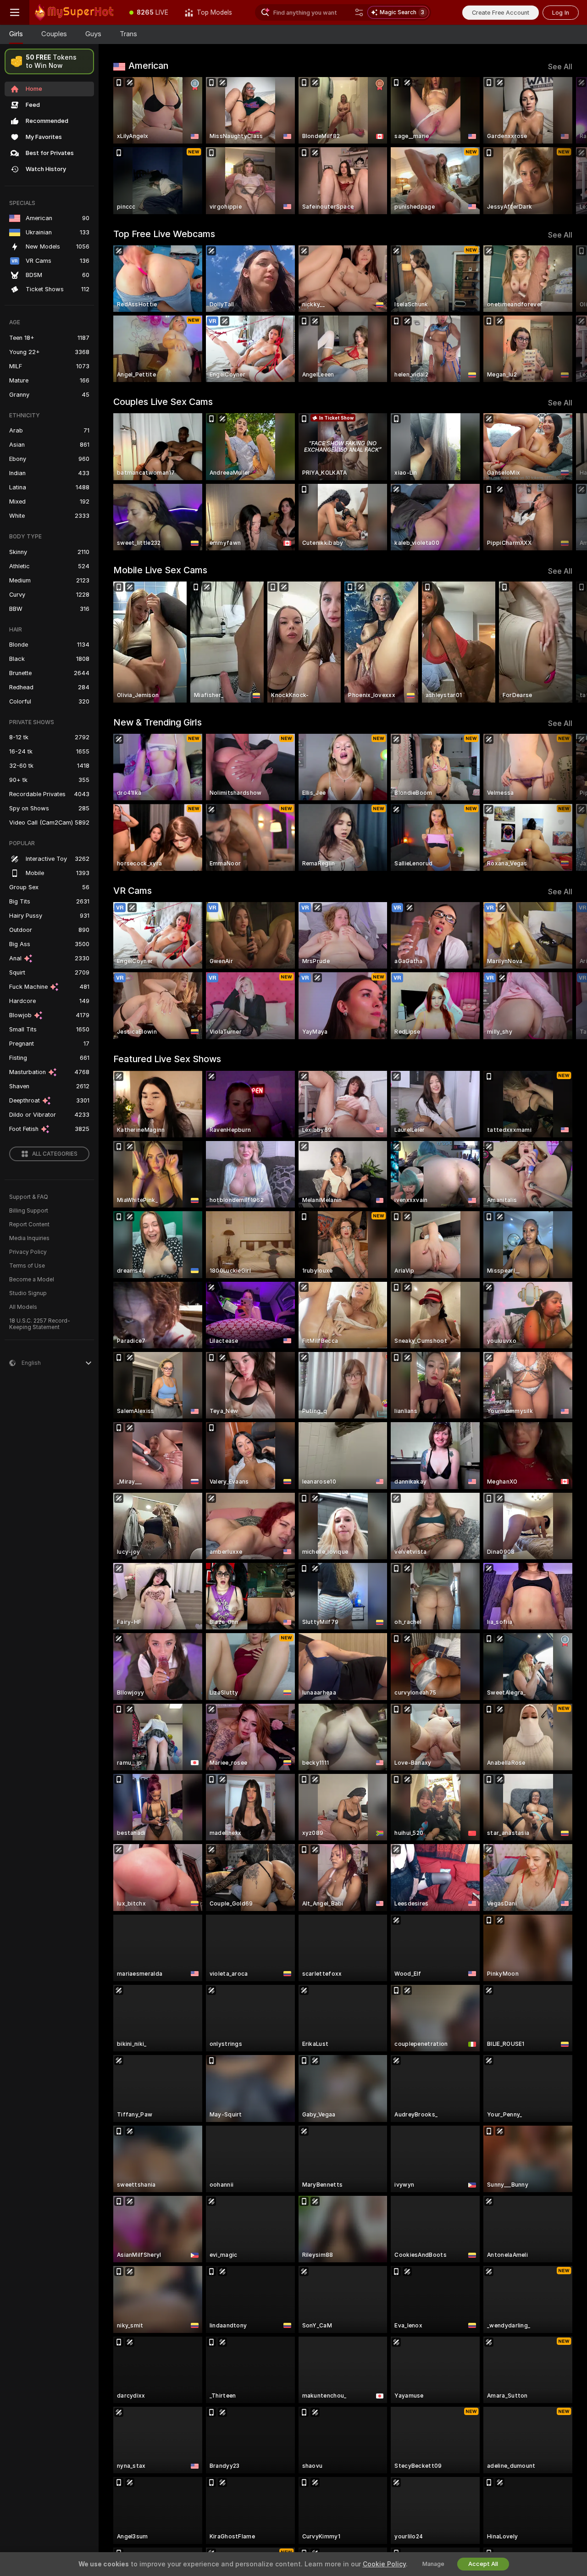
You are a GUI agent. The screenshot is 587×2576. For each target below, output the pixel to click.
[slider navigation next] (564, 146)
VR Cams (133, 891)
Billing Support (29, 1211)
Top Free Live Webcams (164, 234)
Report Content (29, 1224)
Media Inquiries (29, 1238)
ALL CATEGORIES (55, 1154)
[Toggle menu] (15, 12)
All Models (23, 1307)
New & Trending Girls (158, 722)
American (148, 66)
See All (560, 67)
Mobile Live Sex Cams (160, 570)
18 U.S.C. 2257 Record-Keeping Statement (40, 1324)
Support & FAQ (29, 1197)
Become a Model (32, 1280)
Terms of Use (27, 1266)
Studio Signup (28, 1293)
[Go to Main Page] (75, 12)
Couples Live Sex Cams (163, 402)
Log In (561, 13)
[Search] (359, 12)
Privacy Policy (28, 1252)
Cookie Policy (384, 2564)
